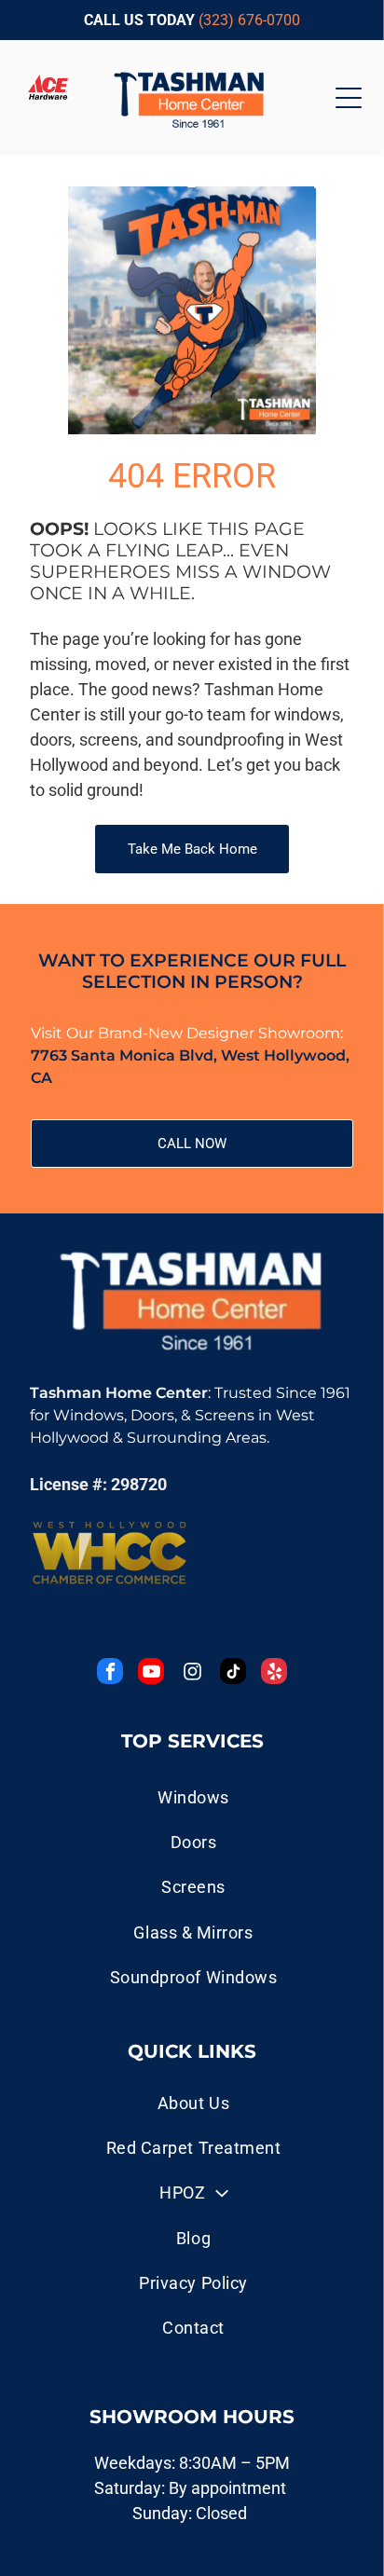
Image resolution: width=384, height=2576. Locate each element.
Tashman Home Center (119, 1393)
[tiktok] (233, 1673)
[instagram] (192, 1673)
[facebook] (110, 1673)
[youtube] (151, 1673)
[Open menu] (349, 98)
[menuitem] (193, 2103)
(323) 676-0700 (249, 20)
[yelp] (274, 1673)
